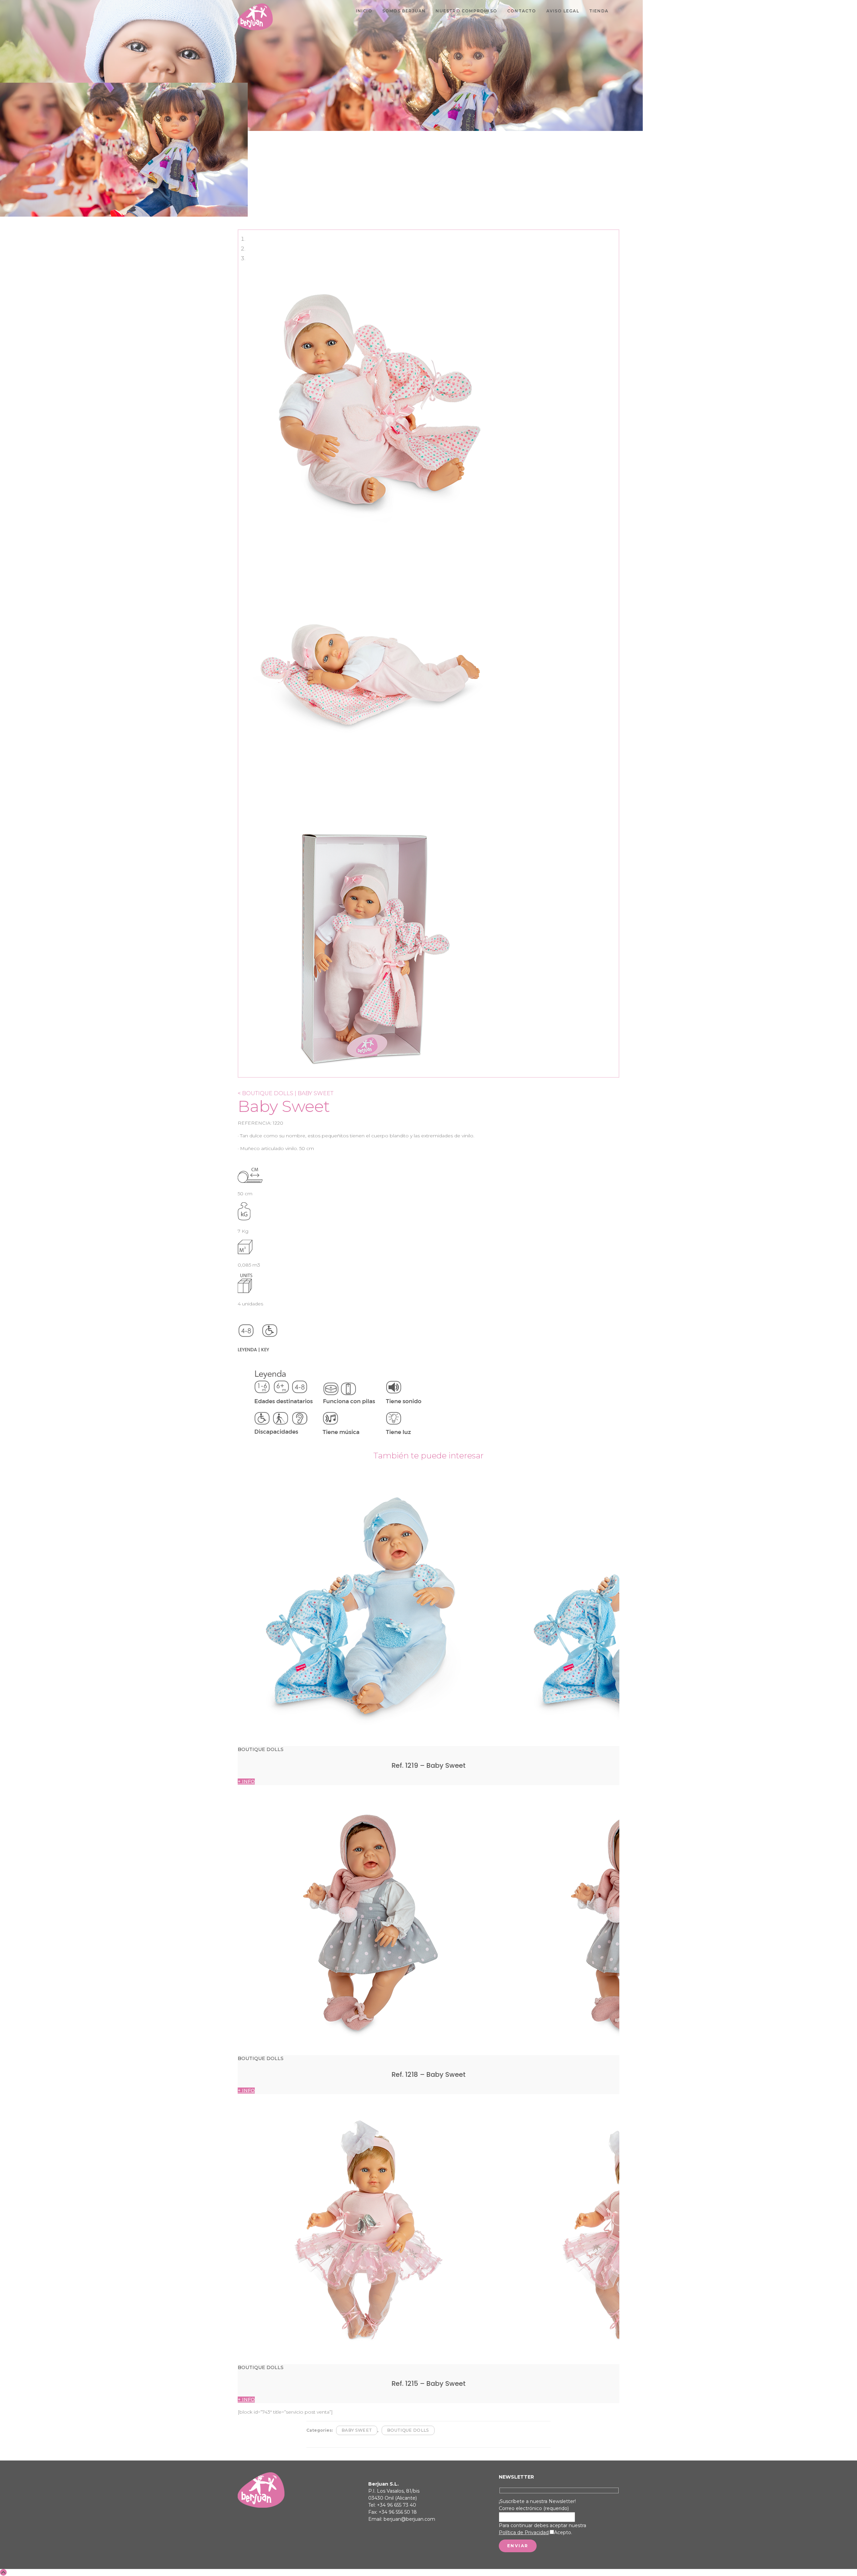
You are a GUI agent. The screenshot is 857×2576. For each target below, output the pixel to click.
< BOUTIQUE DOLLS (265, 1093)
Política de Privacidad (524, 2532)
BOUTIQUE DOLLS (408, 2430)
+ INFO (246, 1782)
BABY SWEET (357, 2430)
